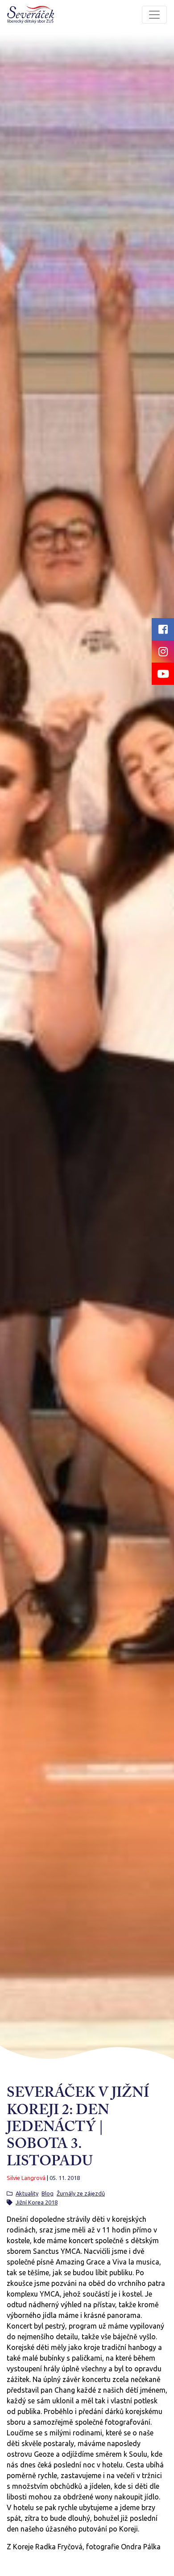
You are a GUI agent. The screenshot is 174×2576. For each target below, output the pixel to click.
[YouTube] (163, 674)
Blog (48, 2193)
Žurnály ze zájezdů (81, 2193)
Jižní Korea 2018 (37, 2202)
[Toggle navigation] (154, 15)
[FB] (163, 629)
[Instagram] (163, 651)
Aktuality (27, 2193)
